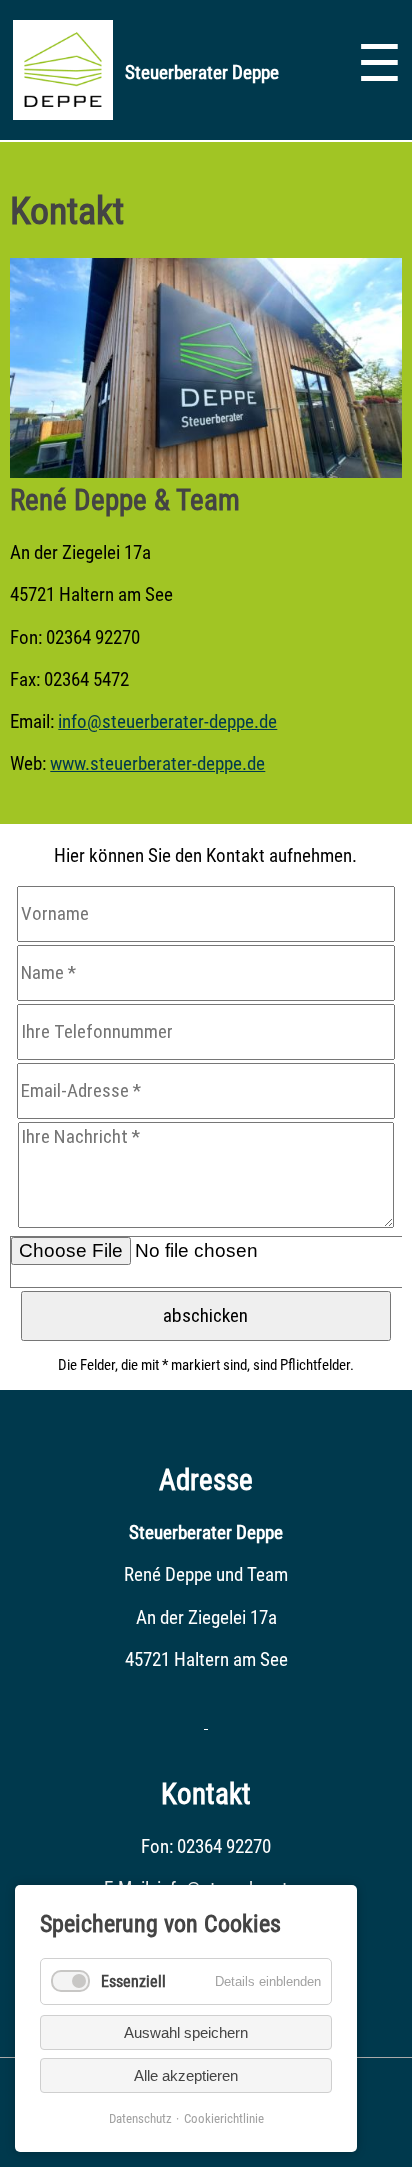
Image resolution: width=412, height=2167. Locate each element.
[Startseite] (63, 113)
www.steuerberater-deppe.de (157, 763)
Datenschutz (140, 2118)
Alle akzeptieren (186, 2075)
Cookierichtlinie (224, 2118)
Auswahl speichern (186, 2032)
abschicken (205, 1315)
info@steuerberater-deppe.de (167, 721)
